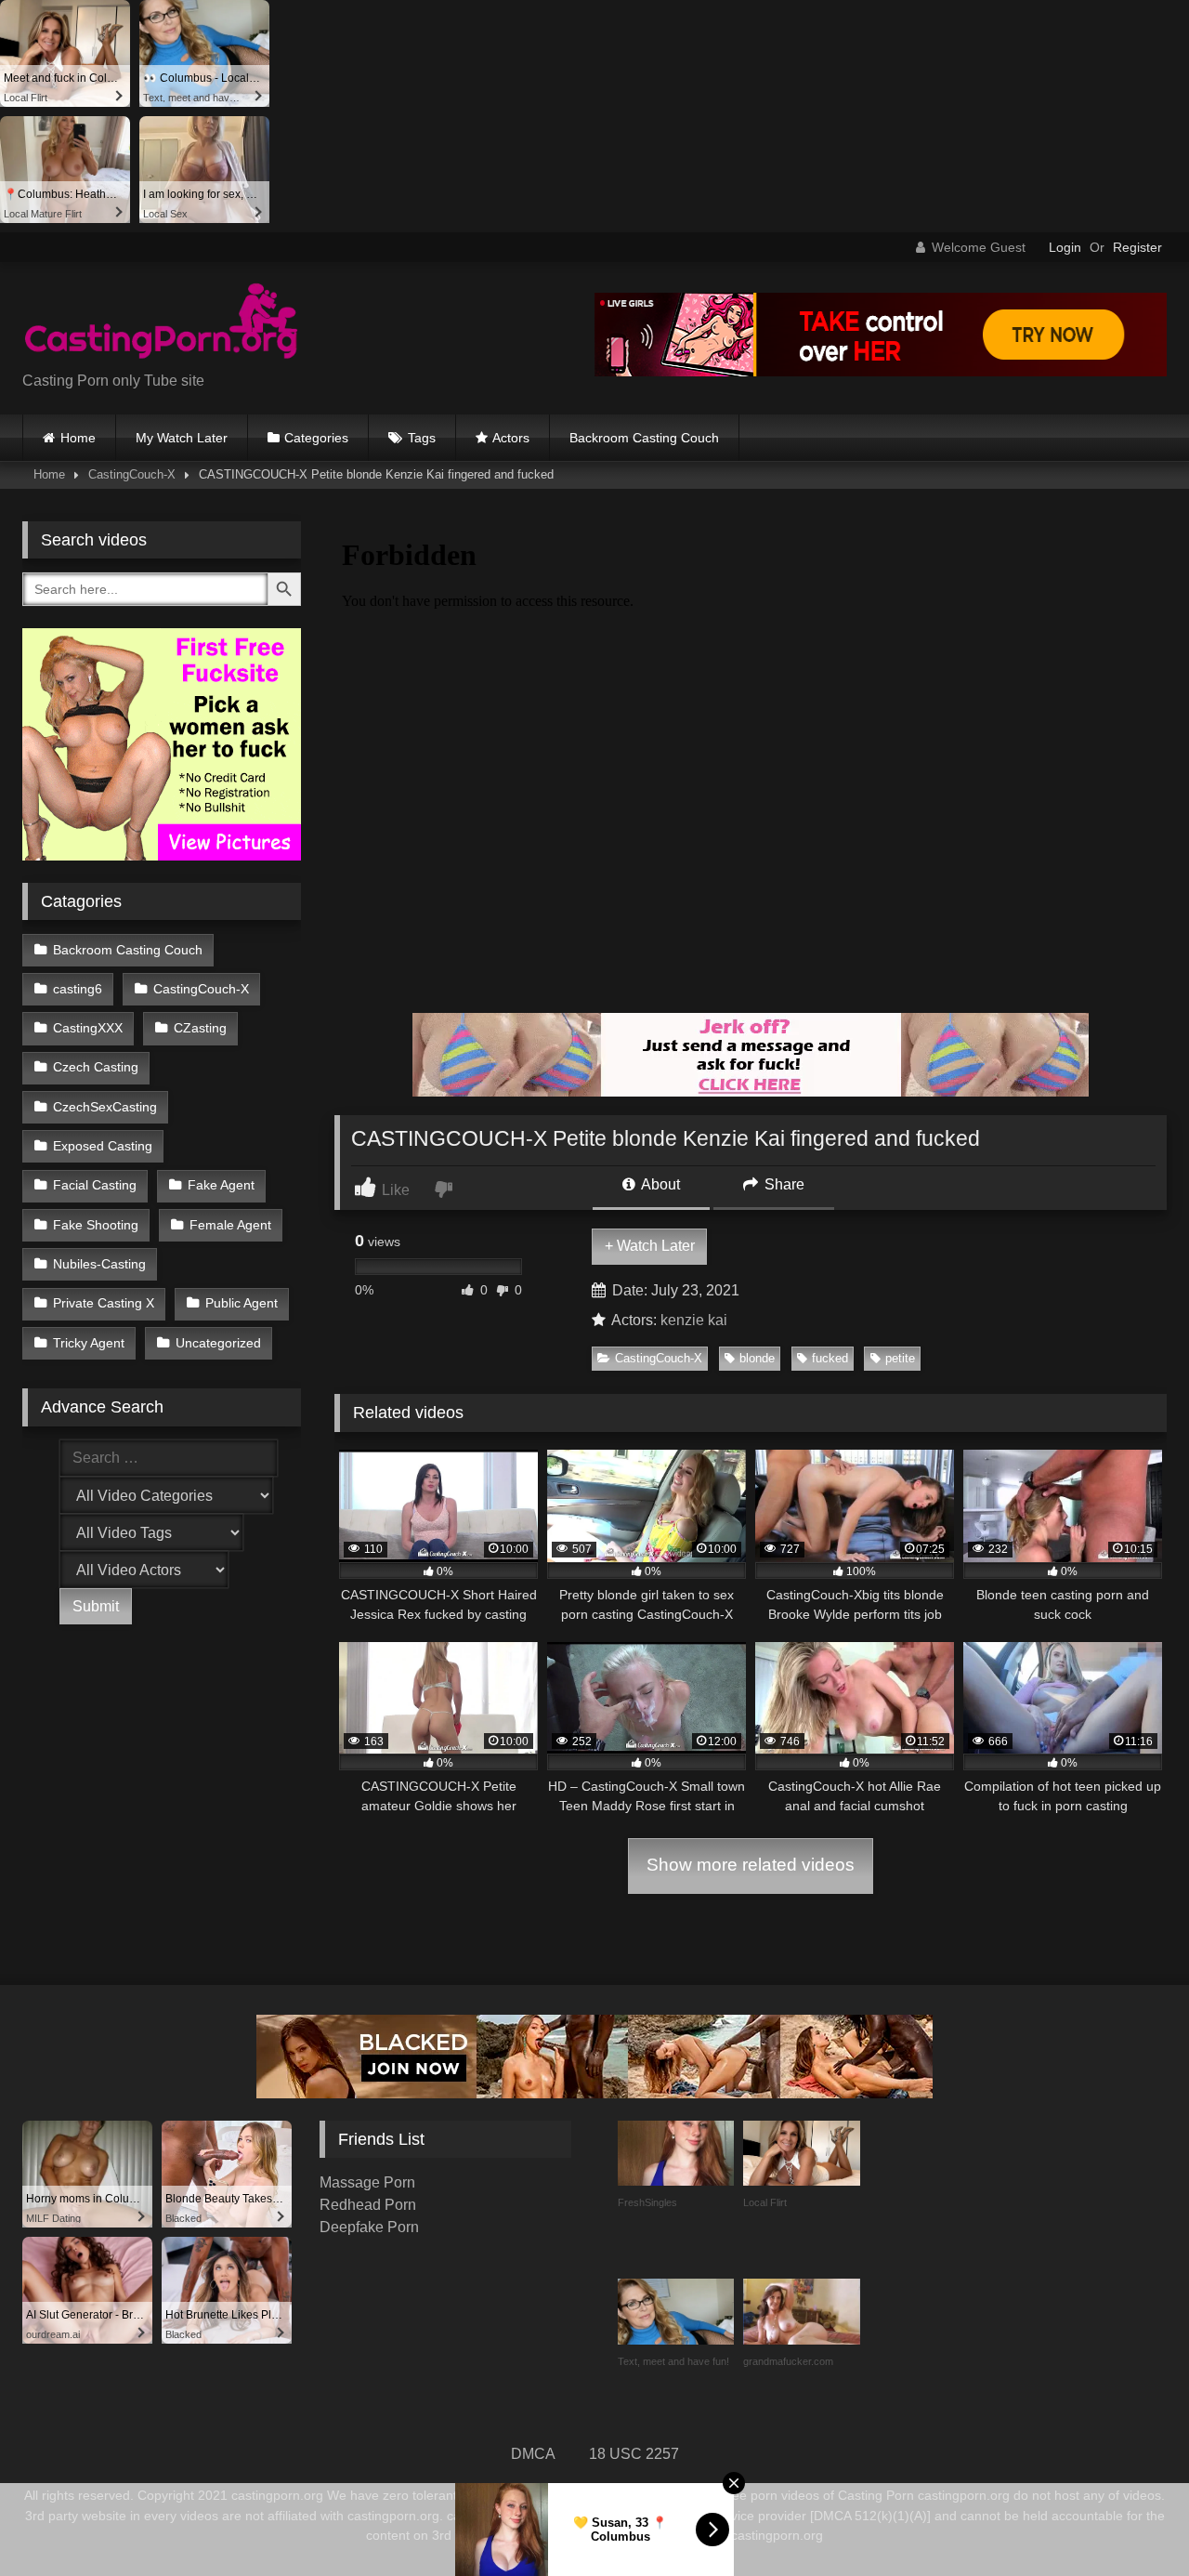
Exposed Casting (103, 1146)
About (659, 1184)
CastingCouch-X (132, 474)
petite (900, 1358)
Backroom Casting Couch (644, 438)
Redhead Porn (368, 2205)
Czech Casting (96, 1067)
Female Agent (230, 1225)
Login (1065, 247)
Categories (316, 438)
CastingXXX (88, 1028)
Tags (422, 438)
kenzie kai (694, 1320)
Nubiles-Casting (99, 1264)
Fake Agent (221, 1185)
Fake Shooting (96, 1225)
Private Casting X (104, 1303)
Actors (511, 438)
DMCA (533, 2454)
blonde (757, 1358)
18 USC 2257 (634, 2454)
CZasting (200, 1028)
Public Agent (242, 1303)
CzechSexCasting (105, 1107)
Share (783, 1184)
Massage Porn (367, 2182)
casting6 (78, 989)
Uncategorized (218, 1343)
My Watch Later (182, 438)
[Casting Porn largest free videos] (162, 323)
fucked (830, 1358)
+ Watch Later (650, 1246)
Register (1137, 247)
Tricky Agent (89, 1343)
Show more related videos (751, 1865)
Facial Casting (95, 1185)
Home (78, 438)
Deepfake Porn (369, 2227)
